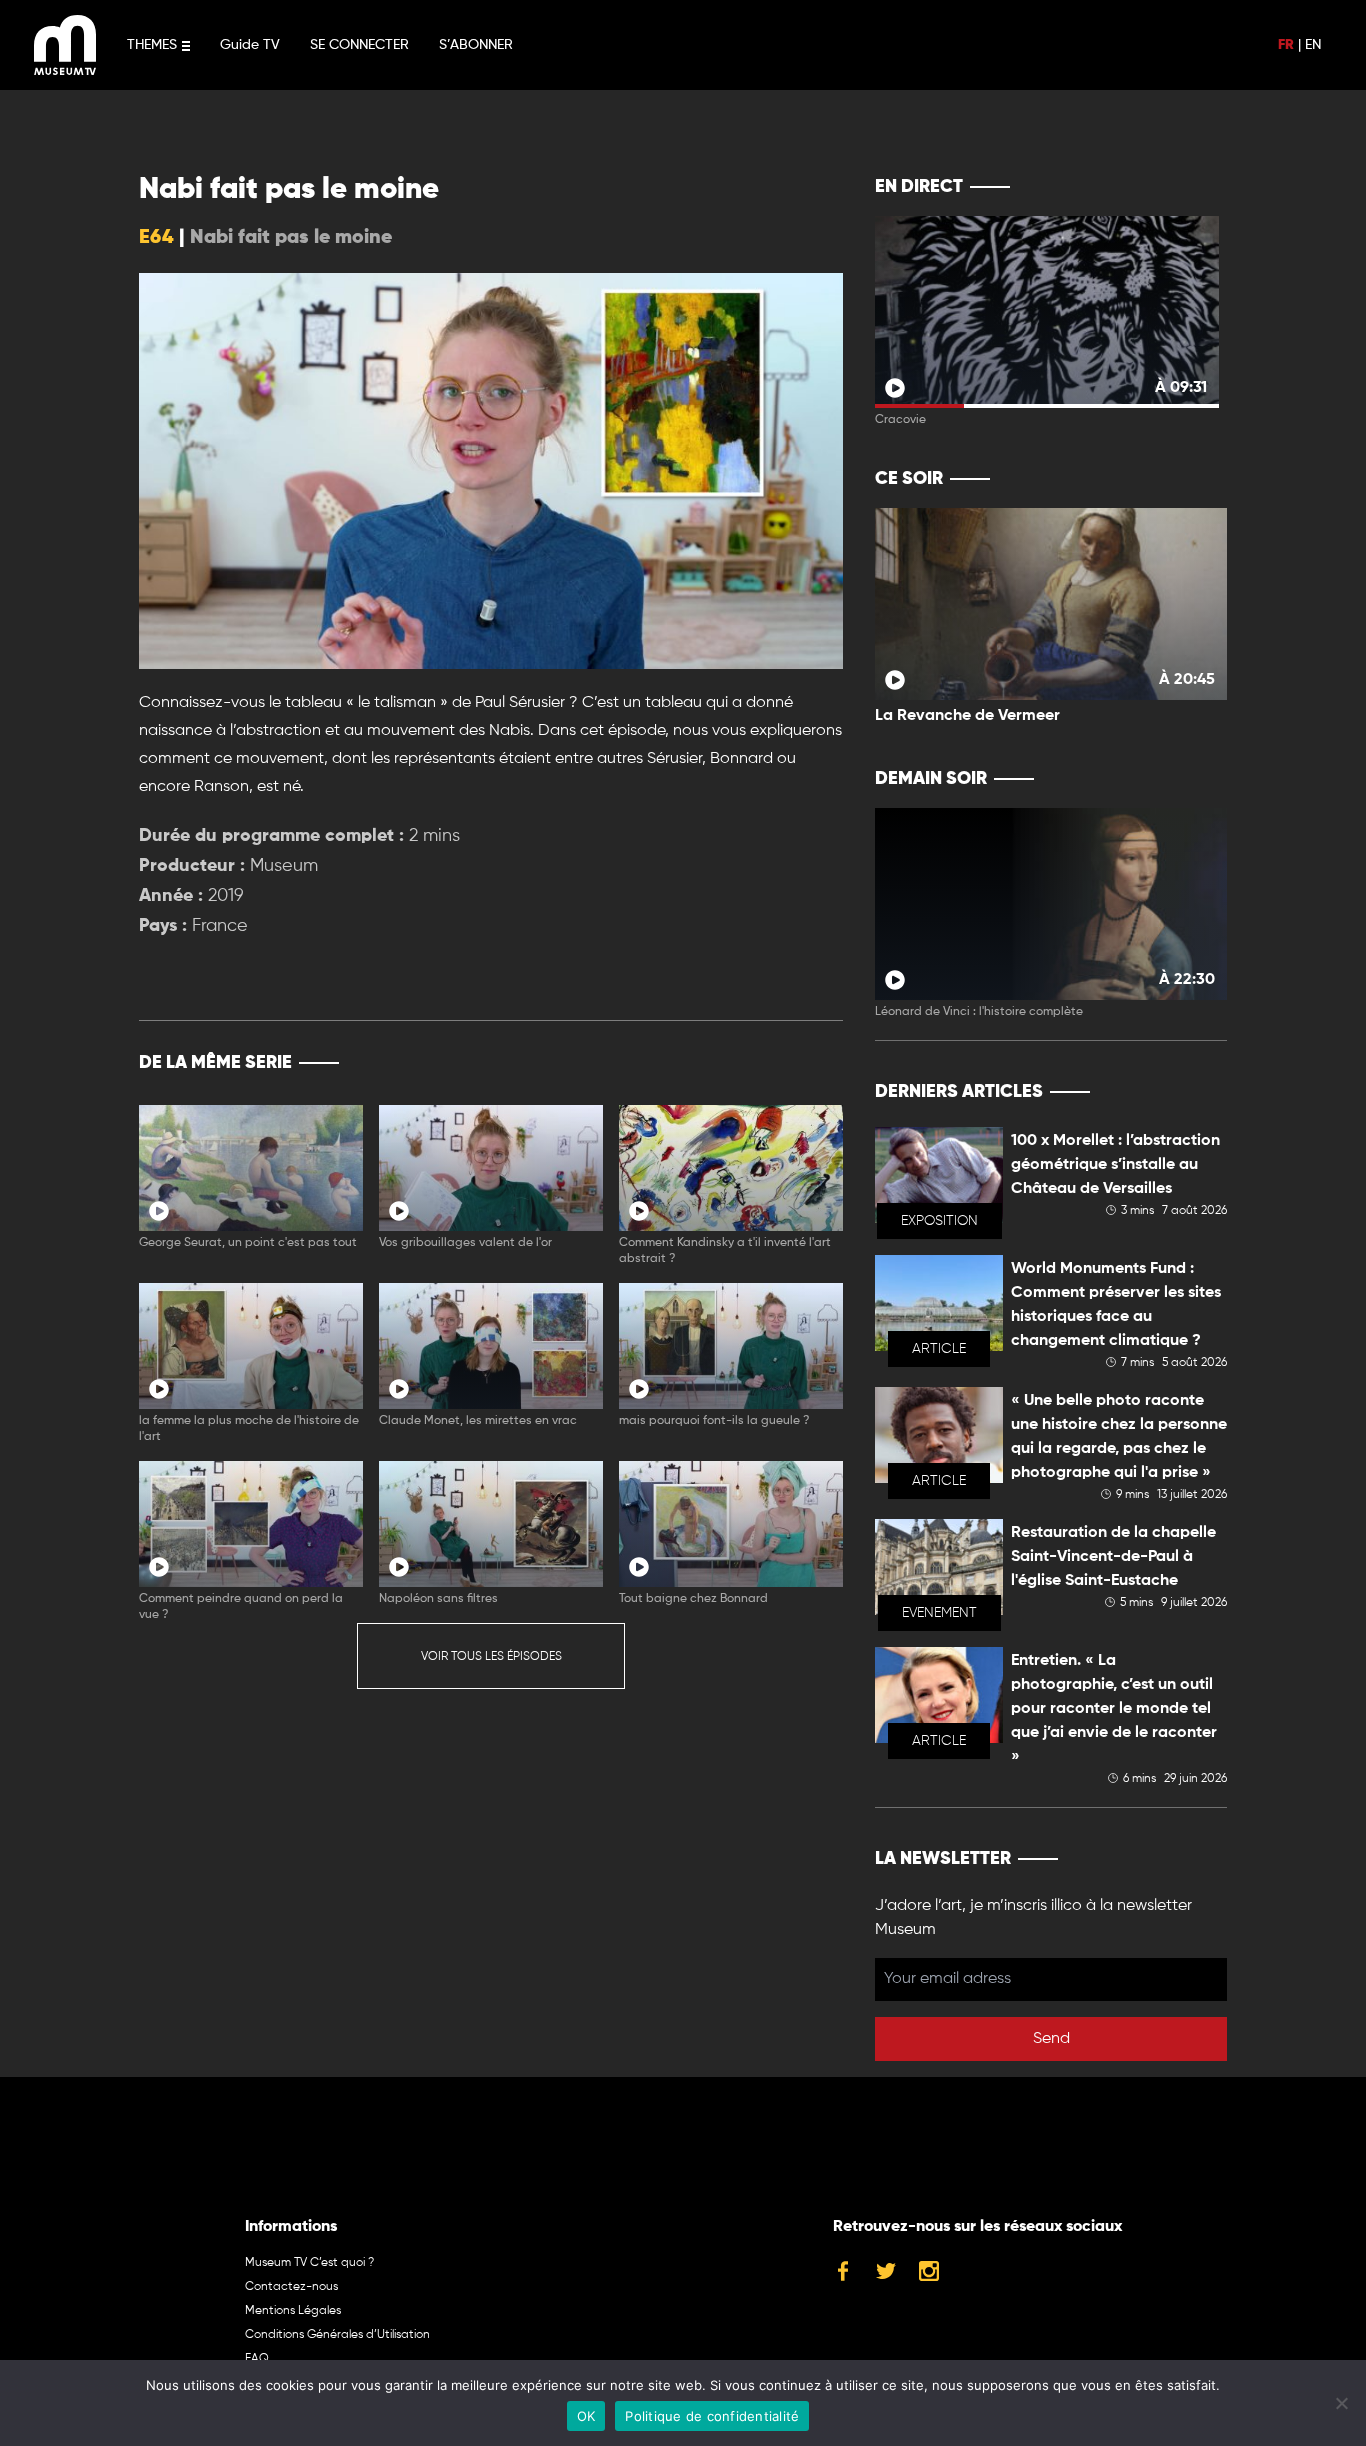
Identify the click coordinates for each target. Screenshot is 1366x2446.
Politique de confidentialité (712, 2416)
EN (1313, 45)
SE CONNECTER (359, 45)
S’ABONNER (476, 45)
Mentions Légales (293, 2311)
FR (1286, 45)
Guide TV (250, 45)
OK (586, 2416)
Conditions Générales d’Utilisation (337, 2335)
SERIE (785, 1063)
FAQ (257, 2359)
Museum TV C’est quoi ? (309, 2263)
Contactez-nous (291, 2287)
